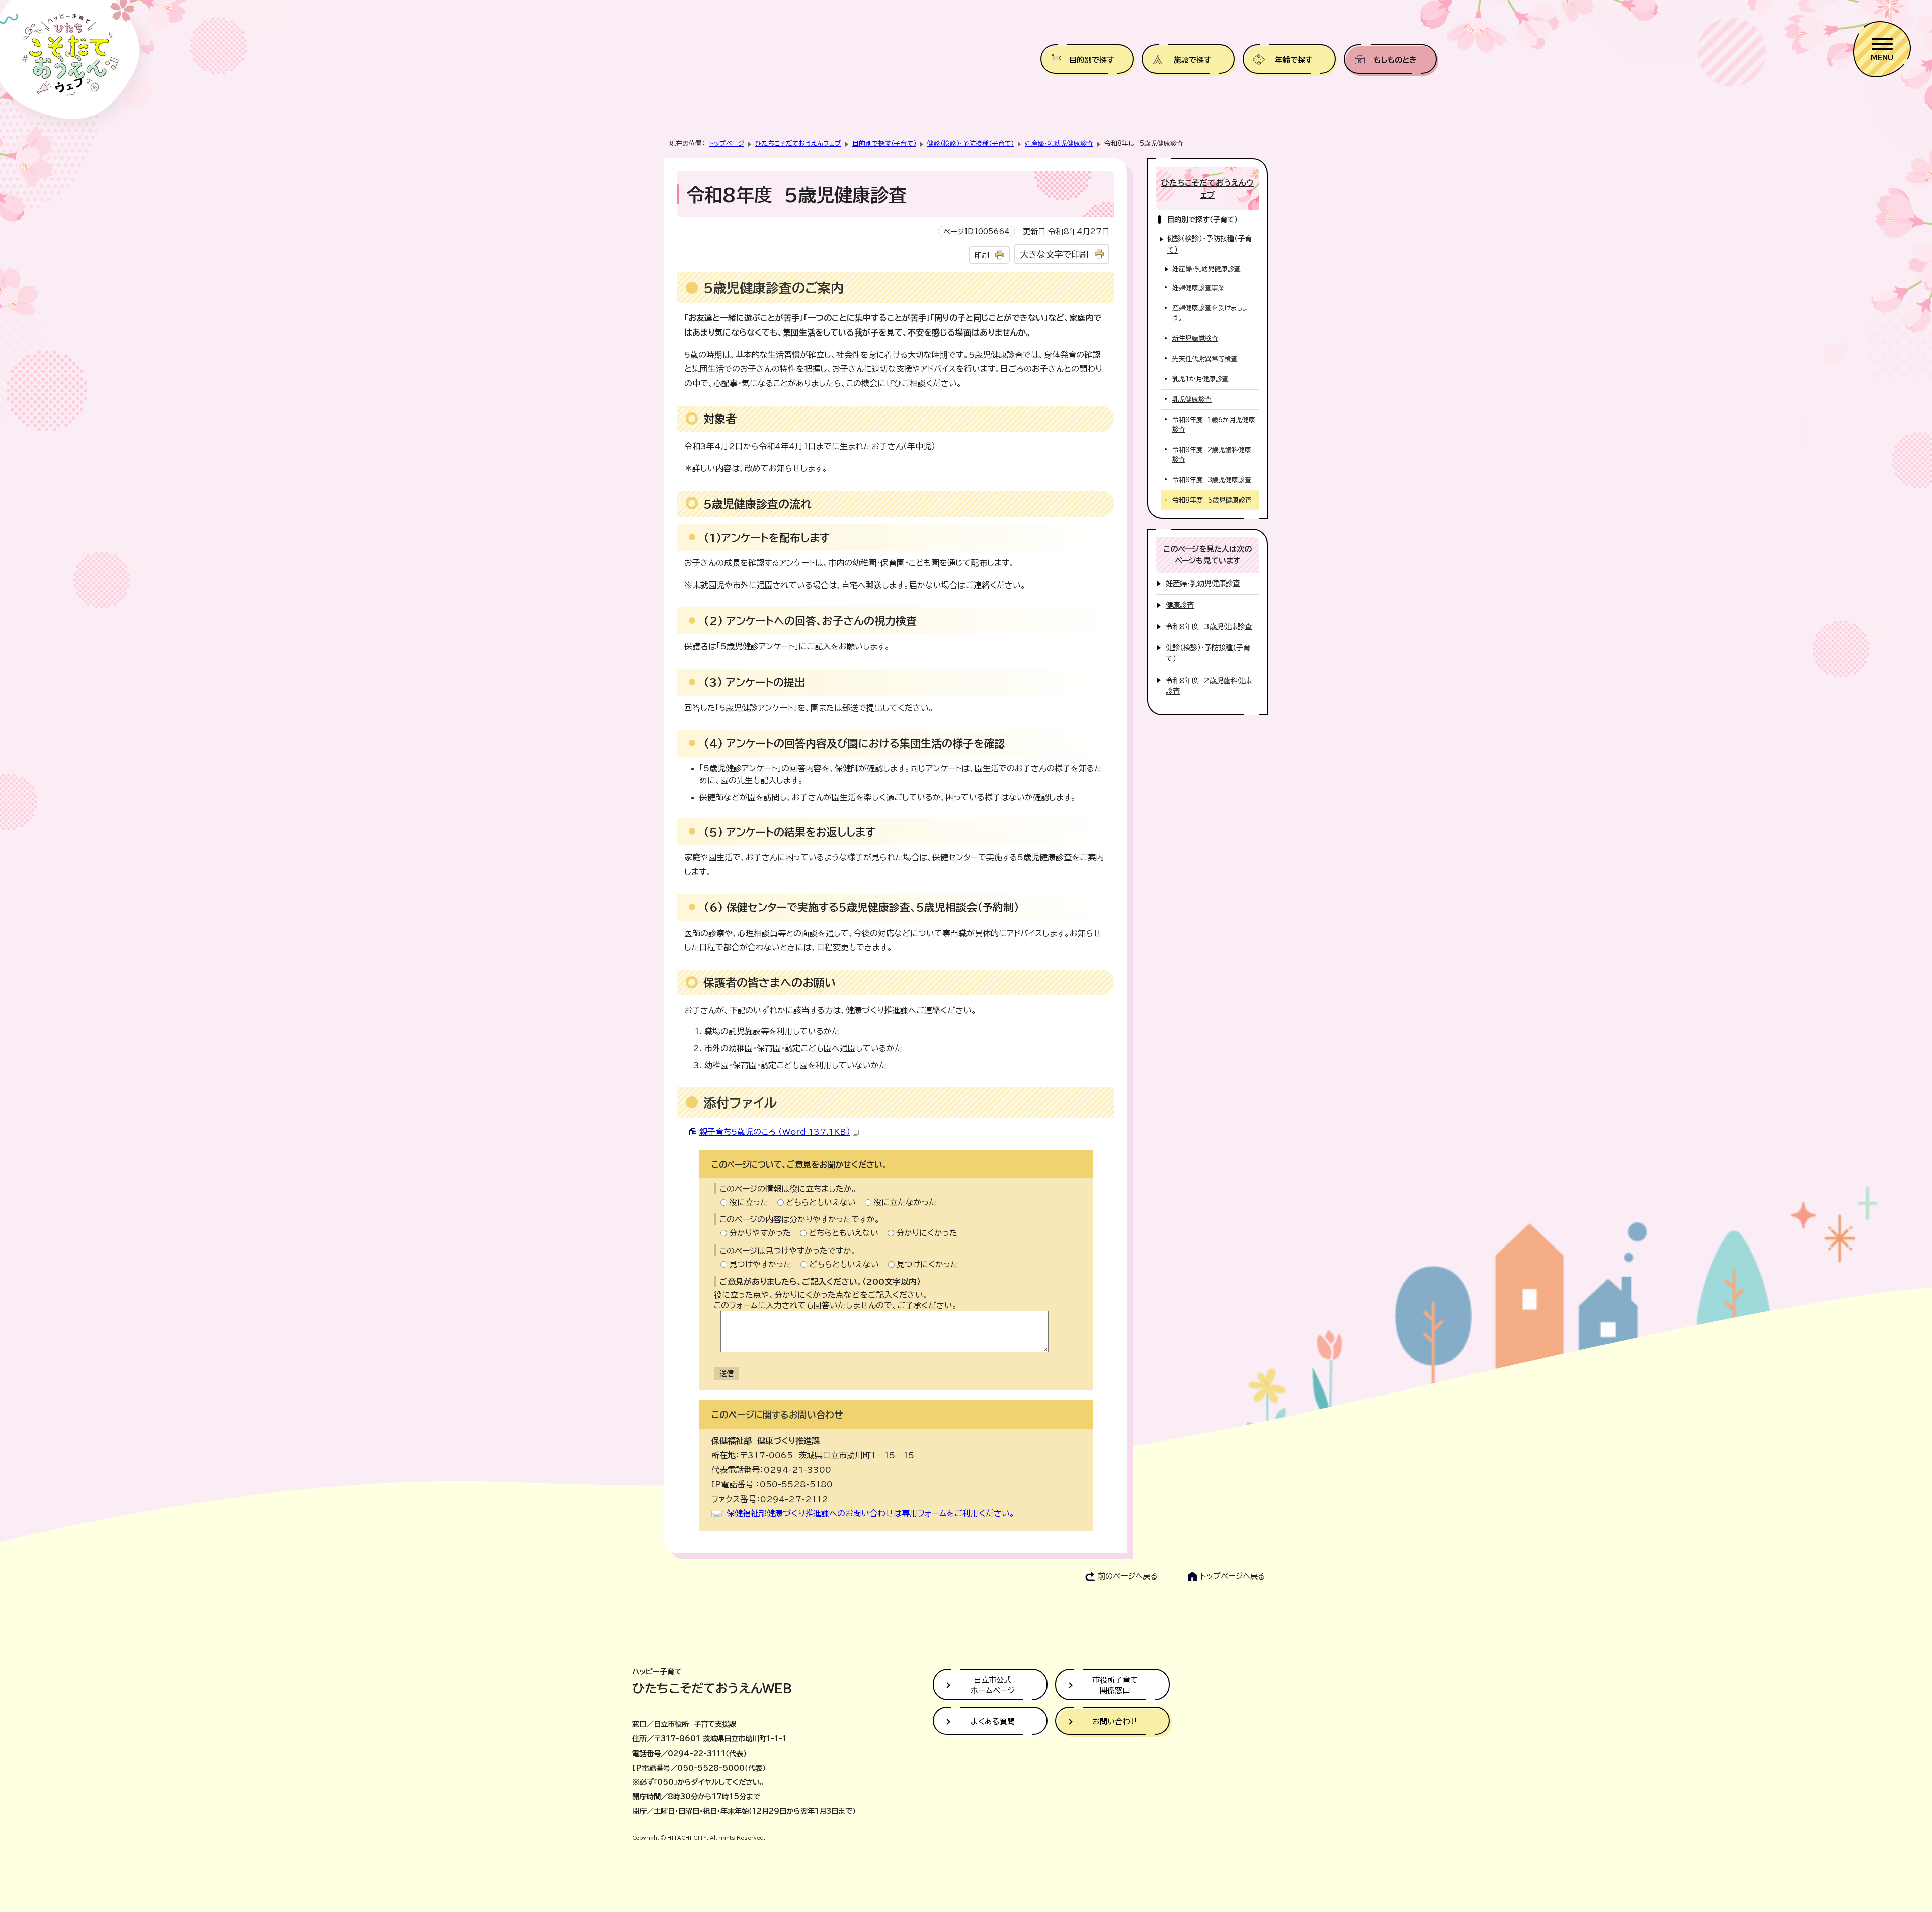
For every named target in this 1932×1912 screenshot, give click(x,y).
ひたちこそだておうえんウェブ (798, 144)
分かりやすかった (760, 1233)
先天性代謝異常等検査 (1205, 359)
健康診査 (1180, 605)
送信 (727, 1374)
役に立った (749, 1202)
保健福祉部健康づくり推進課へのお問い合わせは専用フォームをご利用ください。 (871, 1513)
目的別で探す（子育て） (884, 144)
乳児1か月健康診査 (1200, 379)
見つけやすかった (760, 1264)
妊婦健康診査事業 (1198, 288)
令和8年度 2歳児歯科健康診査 (1212, 455)
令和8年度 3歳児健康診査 (1212, 480)
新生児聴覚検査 (1195, 338)
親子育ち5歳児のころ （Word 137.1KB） (775, 1132)
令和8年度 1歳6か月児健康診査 (1214, 425)
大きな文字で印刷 (1054, 254)
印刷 (982, 255)
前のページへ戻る (1128, 1576)
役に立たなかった (905, 1202)
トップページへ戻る (1233, 1576)
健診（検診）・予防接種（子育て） (971, 144)
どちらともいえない (821, 1202)
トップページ (727, 144)
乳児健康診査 (1192, 400)
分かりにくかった (927, 1233)
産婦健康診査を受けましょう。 (1210, 313)
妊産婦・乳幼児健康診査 (1059, 144)
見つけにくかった (928, 1264)
